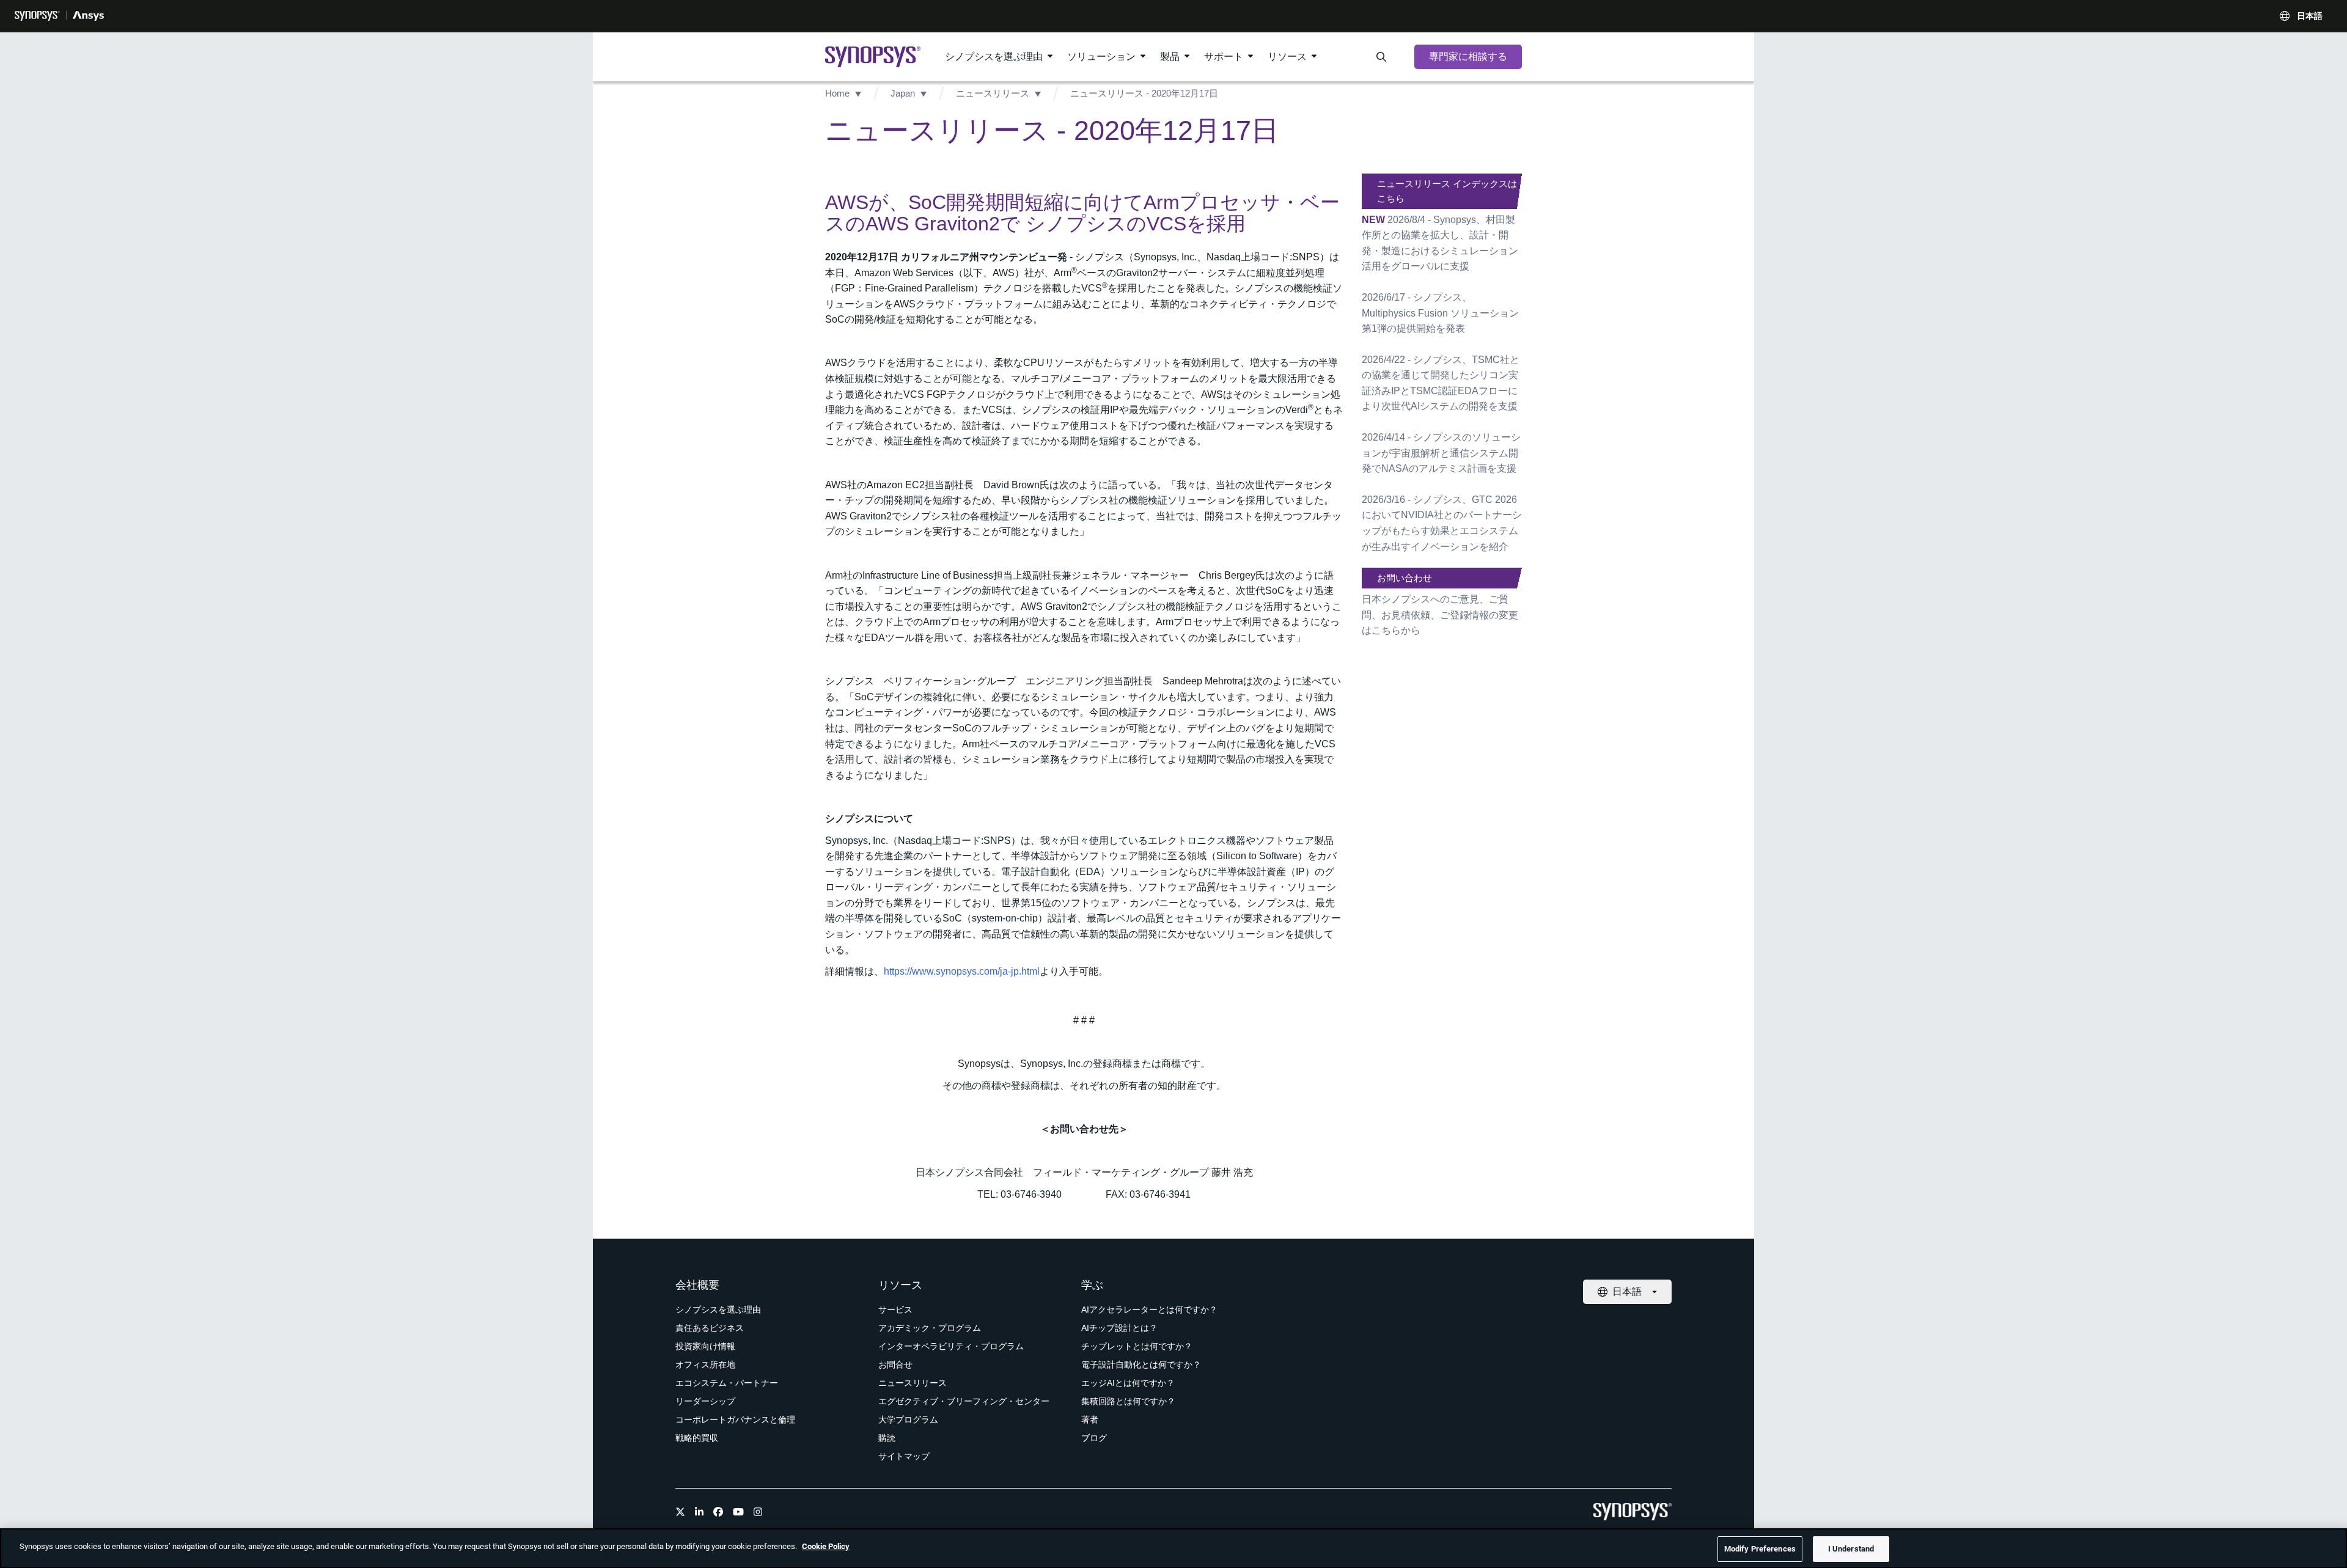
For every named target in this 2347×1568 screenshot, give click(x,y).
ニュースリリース (993, 93)
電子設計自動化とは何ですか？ (1141, 1365)
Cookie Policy (826, 1546)
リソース (1287, 57)
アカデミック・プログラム (930, 1328)
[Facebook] (718, 1512)
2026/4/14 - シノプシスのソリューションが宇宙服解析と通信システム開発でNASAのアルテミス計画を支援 (1441, 453)
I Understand (1851, 1549)
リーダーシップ (705, 1401)
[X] (680, 1512)
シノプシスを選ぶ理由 (994, 57)
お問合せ (895, 1365)
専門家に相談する (1468, 57)
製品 (1170, 57)
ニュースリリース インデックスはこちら (1447, 191)
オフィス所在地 (705, 1365)
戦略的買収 (697, 1438)
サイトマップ (904, 1456)
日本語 (2310, 16)
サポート (1224, 57)
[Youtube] (738, 1512)
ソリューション (1101, 57)
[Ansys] (88, 16)
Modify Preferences (1760, 1549)
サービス (895, 1310)
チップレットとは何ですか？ (1137, 1346)
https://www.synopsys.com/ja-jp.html (962, 971)
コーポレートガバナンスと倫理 (735, 1420)
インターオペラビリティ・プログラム (951, 1346)
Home (837, 93)
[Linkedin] (699, 1512)
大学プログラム (908, 1420)
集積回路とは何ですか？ (1128, 1401)
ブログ (1094, 1438)
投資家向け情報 (705, 1346)
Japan (903, 93)
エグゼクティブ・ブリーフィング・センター (964, 1401)
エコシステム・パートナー (727, 1383)
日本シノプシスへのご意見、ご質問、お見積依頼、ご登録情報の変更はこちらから (1440, 615)
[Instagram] (758, 1512)
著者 (1090, 1420)
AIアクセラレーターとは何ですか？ (1149, 1310)
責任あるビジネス (710, 1328)
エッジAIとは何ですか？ (1128, 1383)
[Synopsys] (37, 16)
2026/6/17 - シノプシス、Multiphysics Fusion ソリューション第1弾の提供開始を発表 (1440, 313)
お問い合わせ (1405, 578)
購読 (887, 1438)
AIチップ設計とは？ (1119, 1328)
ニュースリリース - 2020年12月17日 (1144, 93)
